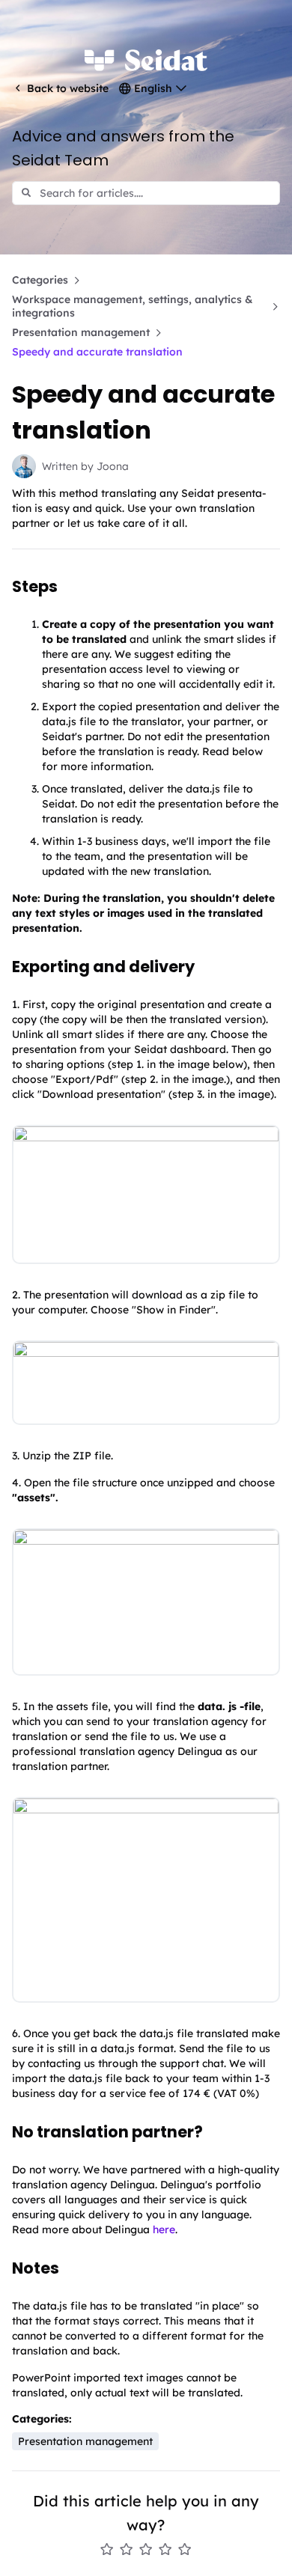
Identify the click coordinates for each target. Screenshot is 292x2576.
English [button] (153, 88)
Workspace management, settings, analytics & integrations (133, 306)
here (164, 2229)
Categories (40, 280)
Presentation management (81, 332)
